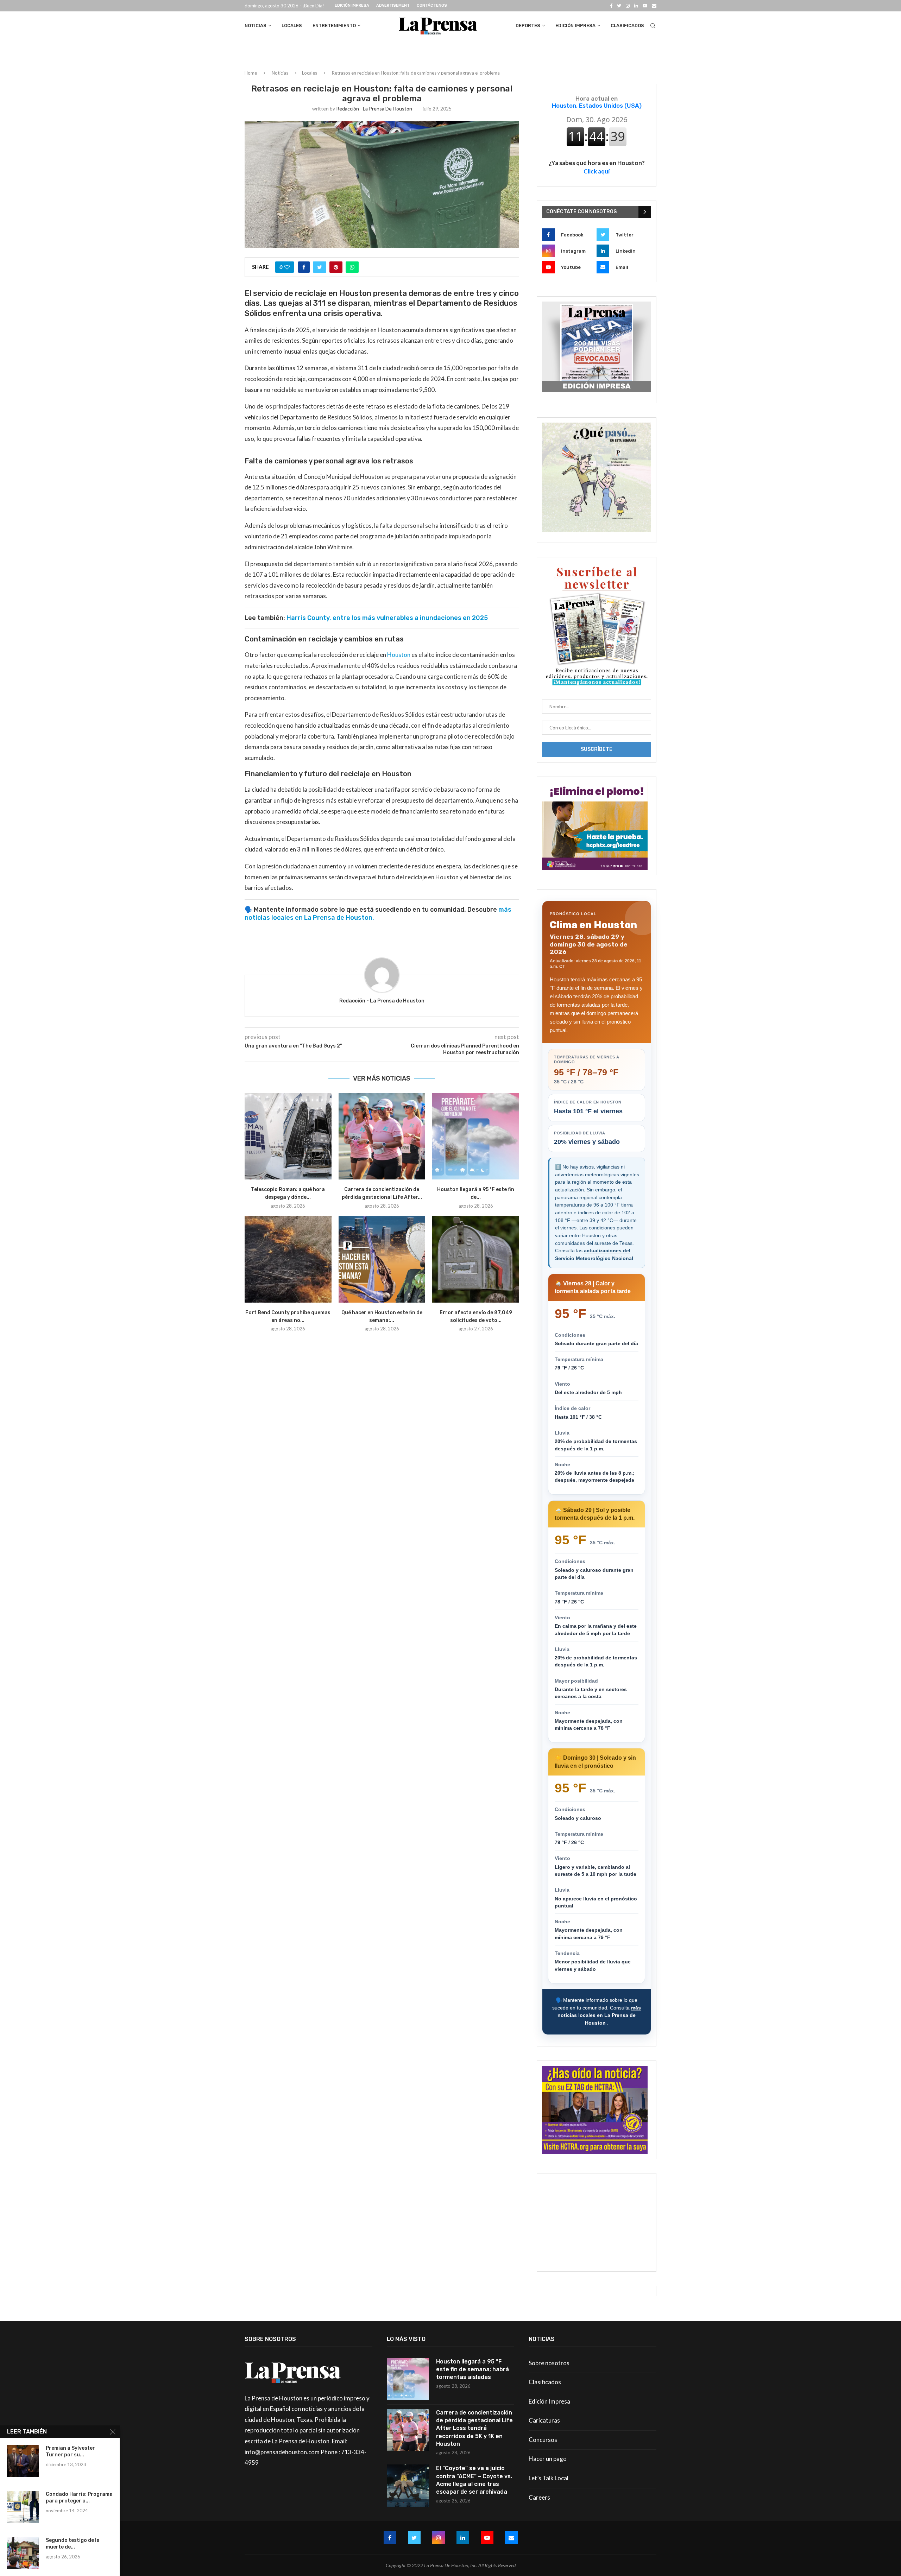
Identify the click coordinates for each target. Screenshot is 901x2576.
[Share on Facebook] (304, 267)
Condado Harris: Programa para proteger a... (79, 2498)
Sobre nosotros (549, 2363)
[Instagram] (628, 6)
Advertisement (393, 5)
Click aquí (597, 171)
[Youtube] (645, 6)
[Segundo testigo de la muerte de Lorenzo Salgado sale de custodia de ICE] (23, 2553)
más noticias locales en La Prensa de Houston (599, 2015)
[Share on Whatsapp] (352, 267)
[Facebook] (611, 6)
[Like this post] (287, 267)
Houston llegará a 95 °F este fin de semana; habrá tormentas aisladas (472, 2369)
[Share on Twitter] (320, 267)
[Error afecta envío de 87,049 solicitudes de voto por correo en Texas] (476, 1259)
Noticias (256, 26)
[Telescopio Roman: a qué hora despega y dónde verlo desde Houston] (288, 1136)
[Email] (654, 6)
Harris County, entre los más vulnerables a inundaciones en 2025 (387, 618)
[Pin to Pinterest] (336, 267)
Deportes (528, 26)
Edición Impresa (352, 5)
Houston (399, 655)
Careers (539, 2497)
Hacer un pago (548, 2459)
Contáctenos (432, 5)
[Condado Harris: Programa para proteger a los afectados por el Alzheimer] (23, 2507)
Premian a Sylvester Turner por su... (70, 2451)
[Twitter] (619, 6)
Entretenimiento (334, 26)
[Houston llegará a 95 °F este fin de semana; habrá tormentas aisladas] (476, 1136)
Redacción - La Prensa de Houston (374, 109)
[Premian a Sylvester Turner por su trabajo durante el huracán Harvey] (23, 2461)
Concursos (543, 2440)
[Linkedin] (636, 6)
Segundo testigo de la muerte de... (73, 2544)
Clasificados (627, 26)
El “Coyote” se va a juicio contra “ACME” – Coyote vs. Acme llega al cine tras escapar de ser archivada (474, 2480)
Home (251, 73)
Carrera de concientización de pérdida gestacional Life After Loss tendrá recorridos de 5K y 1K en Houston (474, 2428)
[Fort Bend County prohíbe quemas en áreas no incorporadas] (288, 1259)
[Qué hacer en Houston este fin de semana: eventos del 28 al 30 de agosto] (382, 1259)
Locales (292, 26)
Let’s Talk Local (549, 2478)
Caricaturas (544, 2420)
